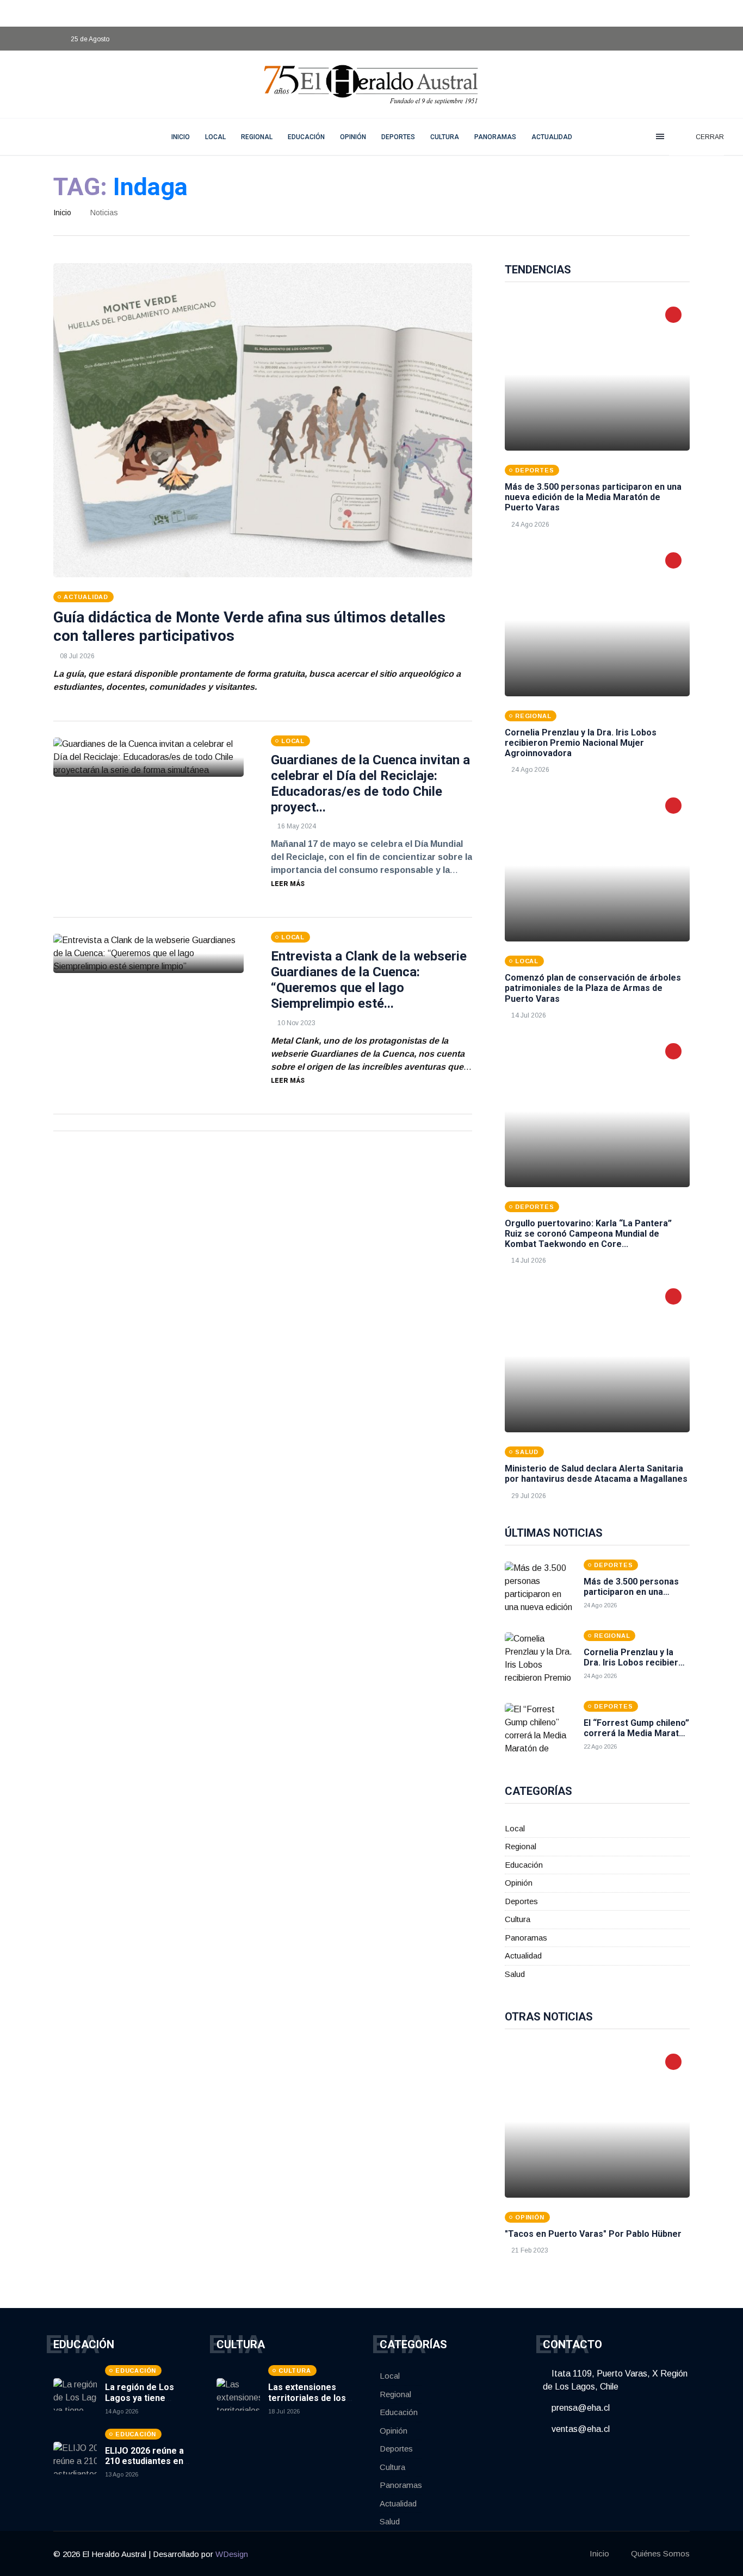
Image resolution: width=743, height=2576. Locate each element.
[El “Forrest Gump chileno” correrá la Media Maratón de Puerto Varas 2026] (540, 1730)
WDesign (232, 2554)
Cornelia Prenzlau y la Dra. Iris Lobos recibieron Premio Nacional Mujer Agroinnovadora (581, 743)
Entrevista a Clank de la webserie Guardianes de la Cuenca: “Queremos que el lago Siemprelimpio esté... (369, 980)
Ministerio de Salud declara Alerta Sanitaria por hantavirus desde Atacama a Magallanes (596, 1474)
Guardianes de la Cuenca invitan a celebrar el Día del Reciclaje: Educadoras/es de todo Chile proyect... (370, 783)
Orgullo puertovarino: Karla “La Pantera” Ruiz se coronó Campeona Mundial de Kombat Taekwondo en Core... (588, 1234)
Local (215, 137)
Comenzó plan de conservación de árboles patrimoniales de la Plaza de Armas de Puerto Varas (593, 988)
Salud (515, 1974)
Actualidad (552, 137)
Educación (306, 137)
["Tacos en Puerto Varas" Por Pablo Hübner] (597, 2122)
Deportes (398, 137)
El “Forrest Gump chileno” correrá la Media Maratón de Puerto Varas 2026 (636, 1733)
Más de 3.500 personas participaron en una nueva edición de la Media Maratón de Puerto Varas (593, 497)
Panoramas (495, 137)
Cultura (445, 137)
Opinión (353, 137)
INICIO (181, 137)
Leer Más (288, 884)
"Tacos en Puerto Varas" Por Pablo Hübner (593, 2234)
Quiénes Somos (660, 2553)
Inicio (62, 213)
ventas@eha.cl (580, 2429)
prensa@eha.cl (580, 2408)
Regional (257, 137)
